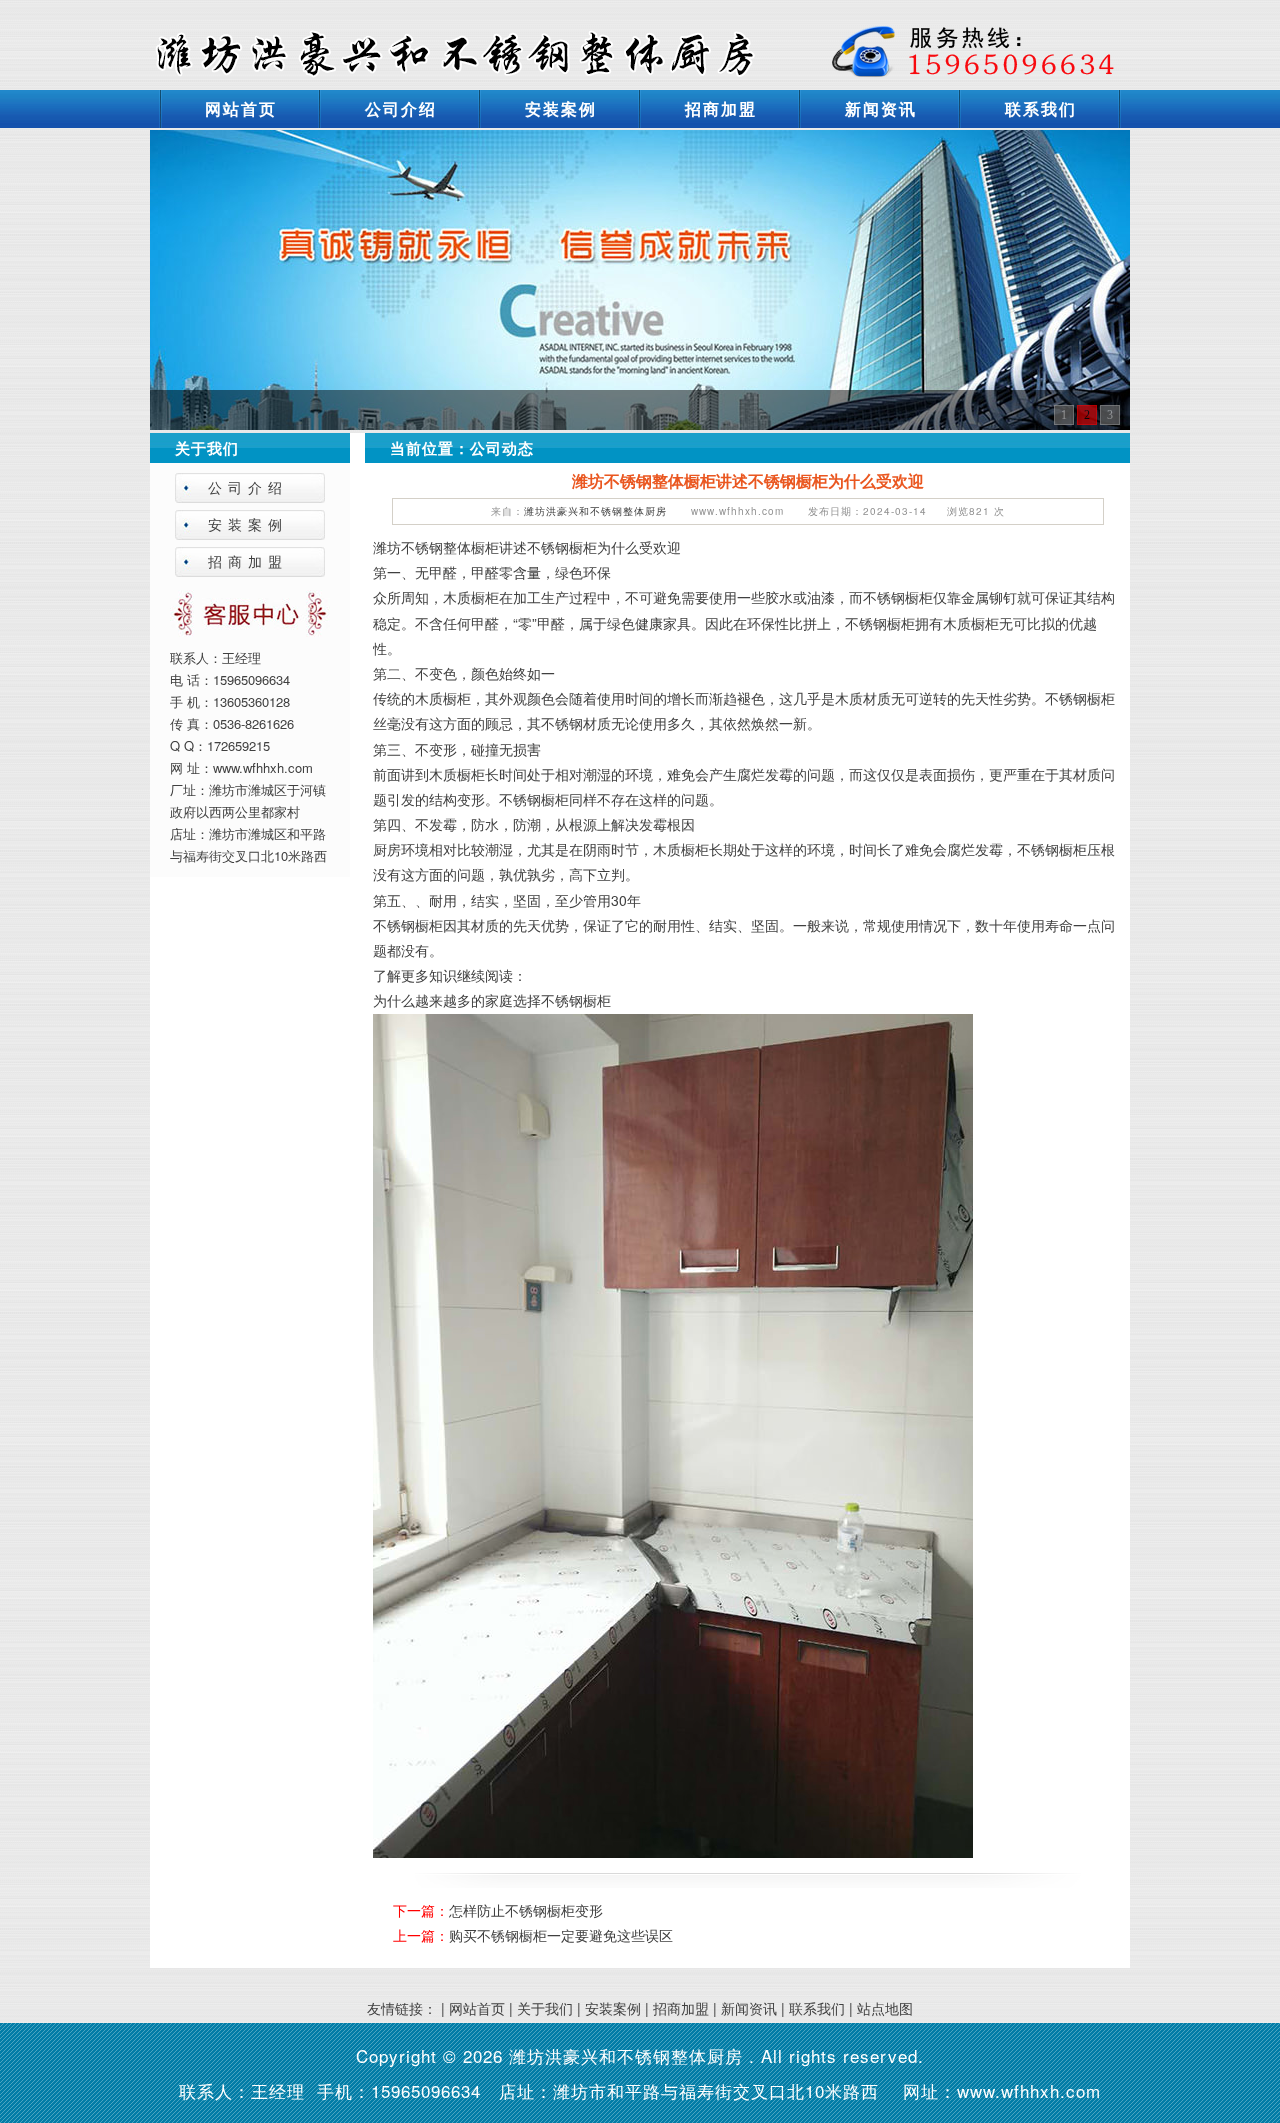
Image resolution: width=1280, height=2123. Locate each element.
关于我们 (545, 2008)
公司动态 (502, 448)
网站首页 (241, 108)
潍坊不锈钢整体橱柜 (436, 547)
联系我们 (1041, 108)
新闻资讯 (881, 108)
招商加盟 (721, 108)
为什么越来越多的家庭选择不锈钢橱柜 (492, 1000)
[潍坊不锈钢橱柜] (640, 278)
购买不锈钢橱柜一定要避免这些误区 (561, 1935)
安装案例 (561, 108)
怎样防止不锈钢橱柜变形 (526, 1910)
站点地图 (885, 2008)
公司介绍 (401, 108)
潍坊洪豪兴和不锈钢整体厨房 (595, 511)
